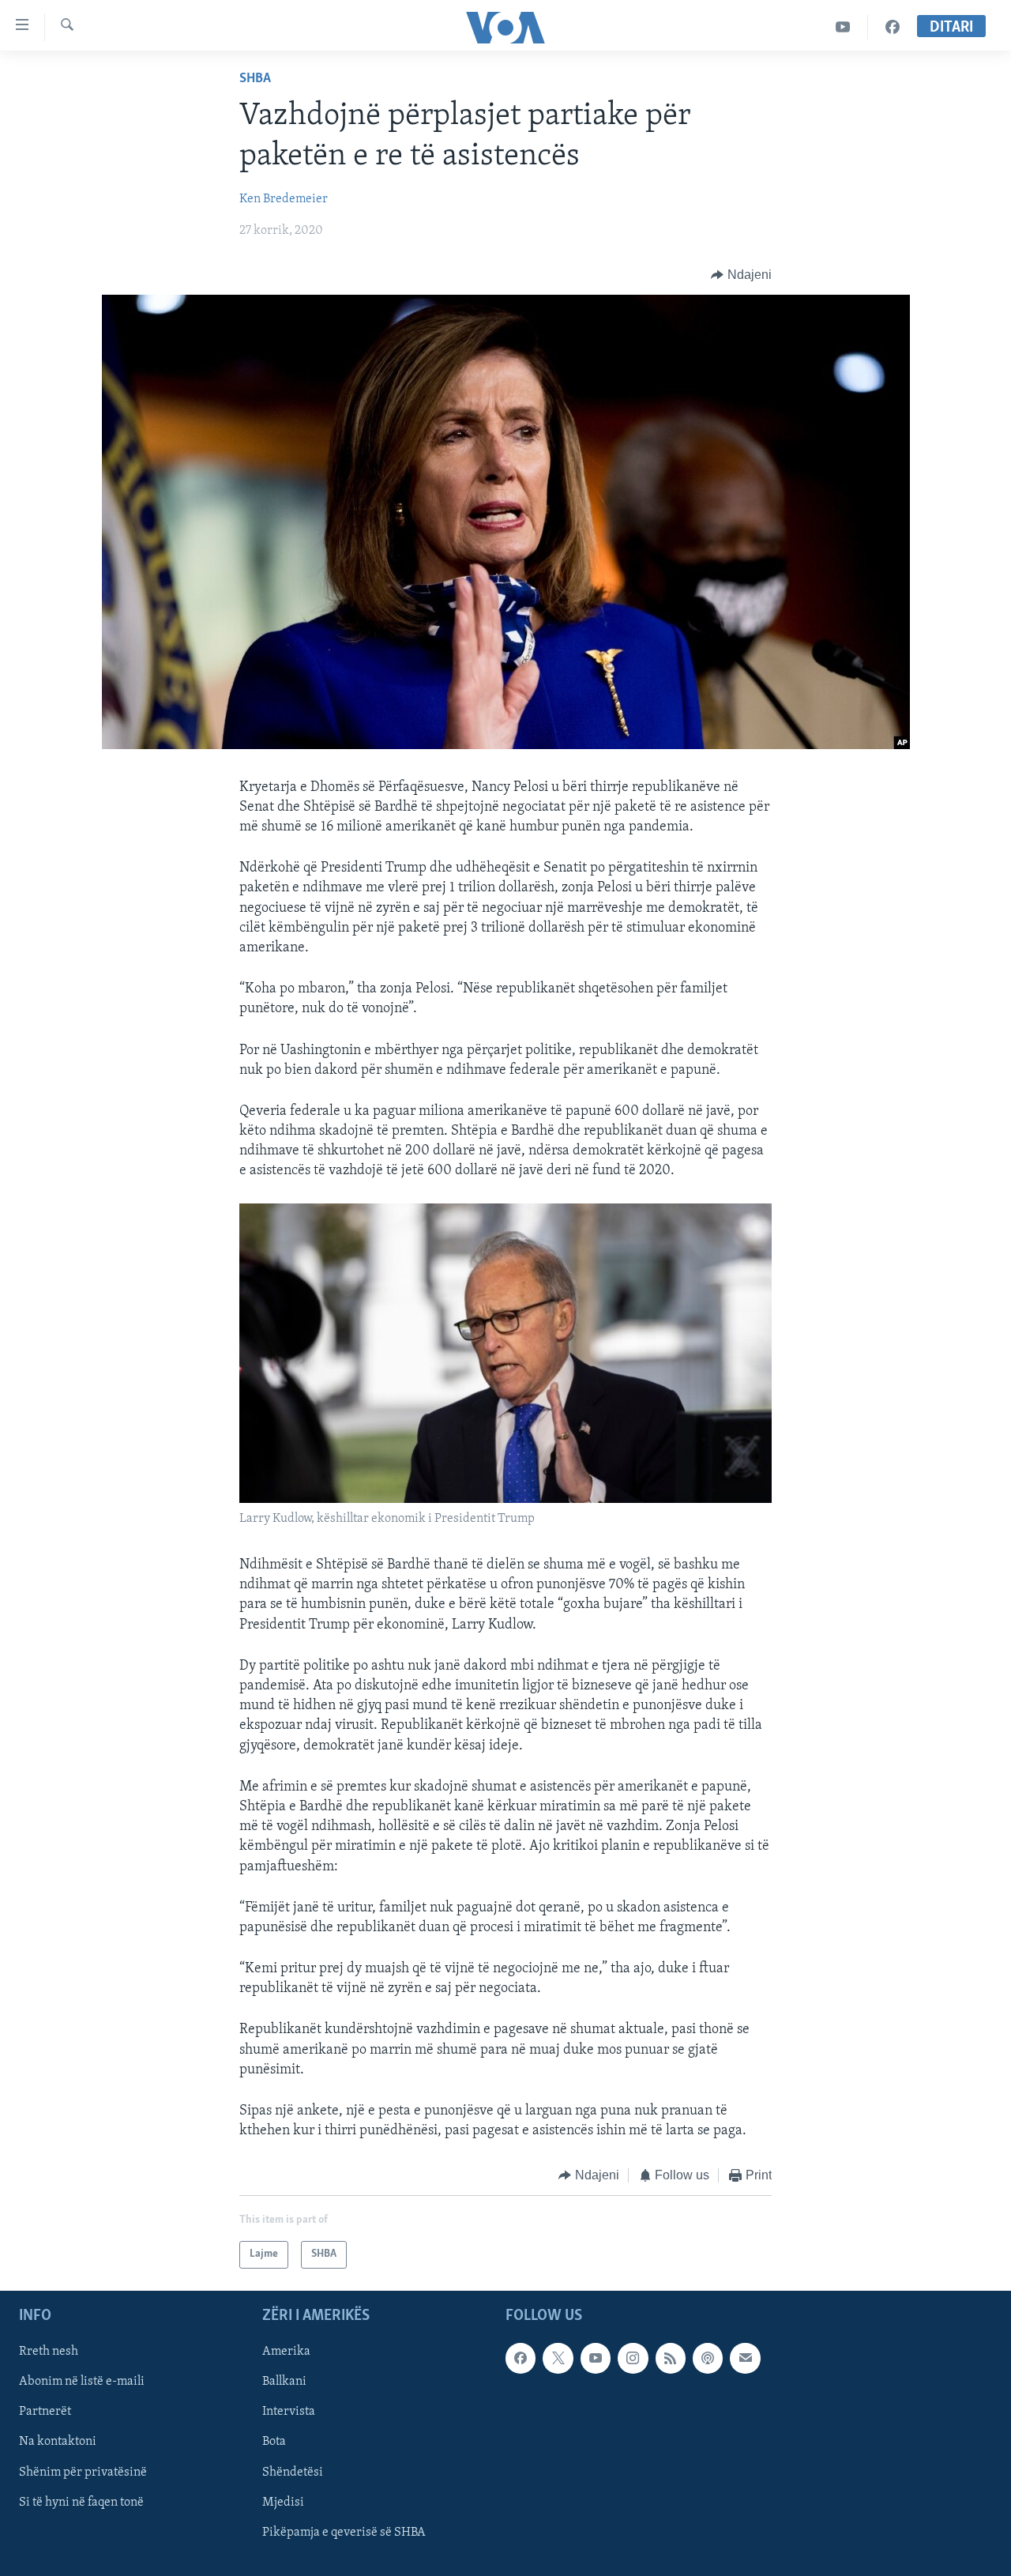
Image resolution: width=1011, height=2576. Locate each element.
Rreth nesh (49, 2352)
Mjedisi (283, 2502)
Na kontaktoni (58, 2442)
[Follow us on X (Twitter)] (558, 2358)
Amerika (286, 2352)
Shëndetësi (293, 2472)
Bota (274, 2442)
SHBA (255, 79)
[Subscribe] (745, 2358)
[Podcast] (708, 2358)
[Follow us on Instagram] (633, 2358)
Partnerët (45, 2412)
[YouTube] (843, 27)
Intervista (289, 2412)
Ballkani (284, 2382)
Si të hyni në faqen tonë (81, 2502)
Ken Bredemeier (284, 199)
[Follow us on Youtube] (596, 2358)
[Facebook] (893, 27)
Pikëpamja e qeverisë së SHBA (344, 2533)
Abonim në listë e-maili (82, 2382)
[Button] (741, 275)
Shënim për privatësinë (83, 2472)
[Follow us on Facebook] (521, 2358)
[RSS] (671, 2358)
